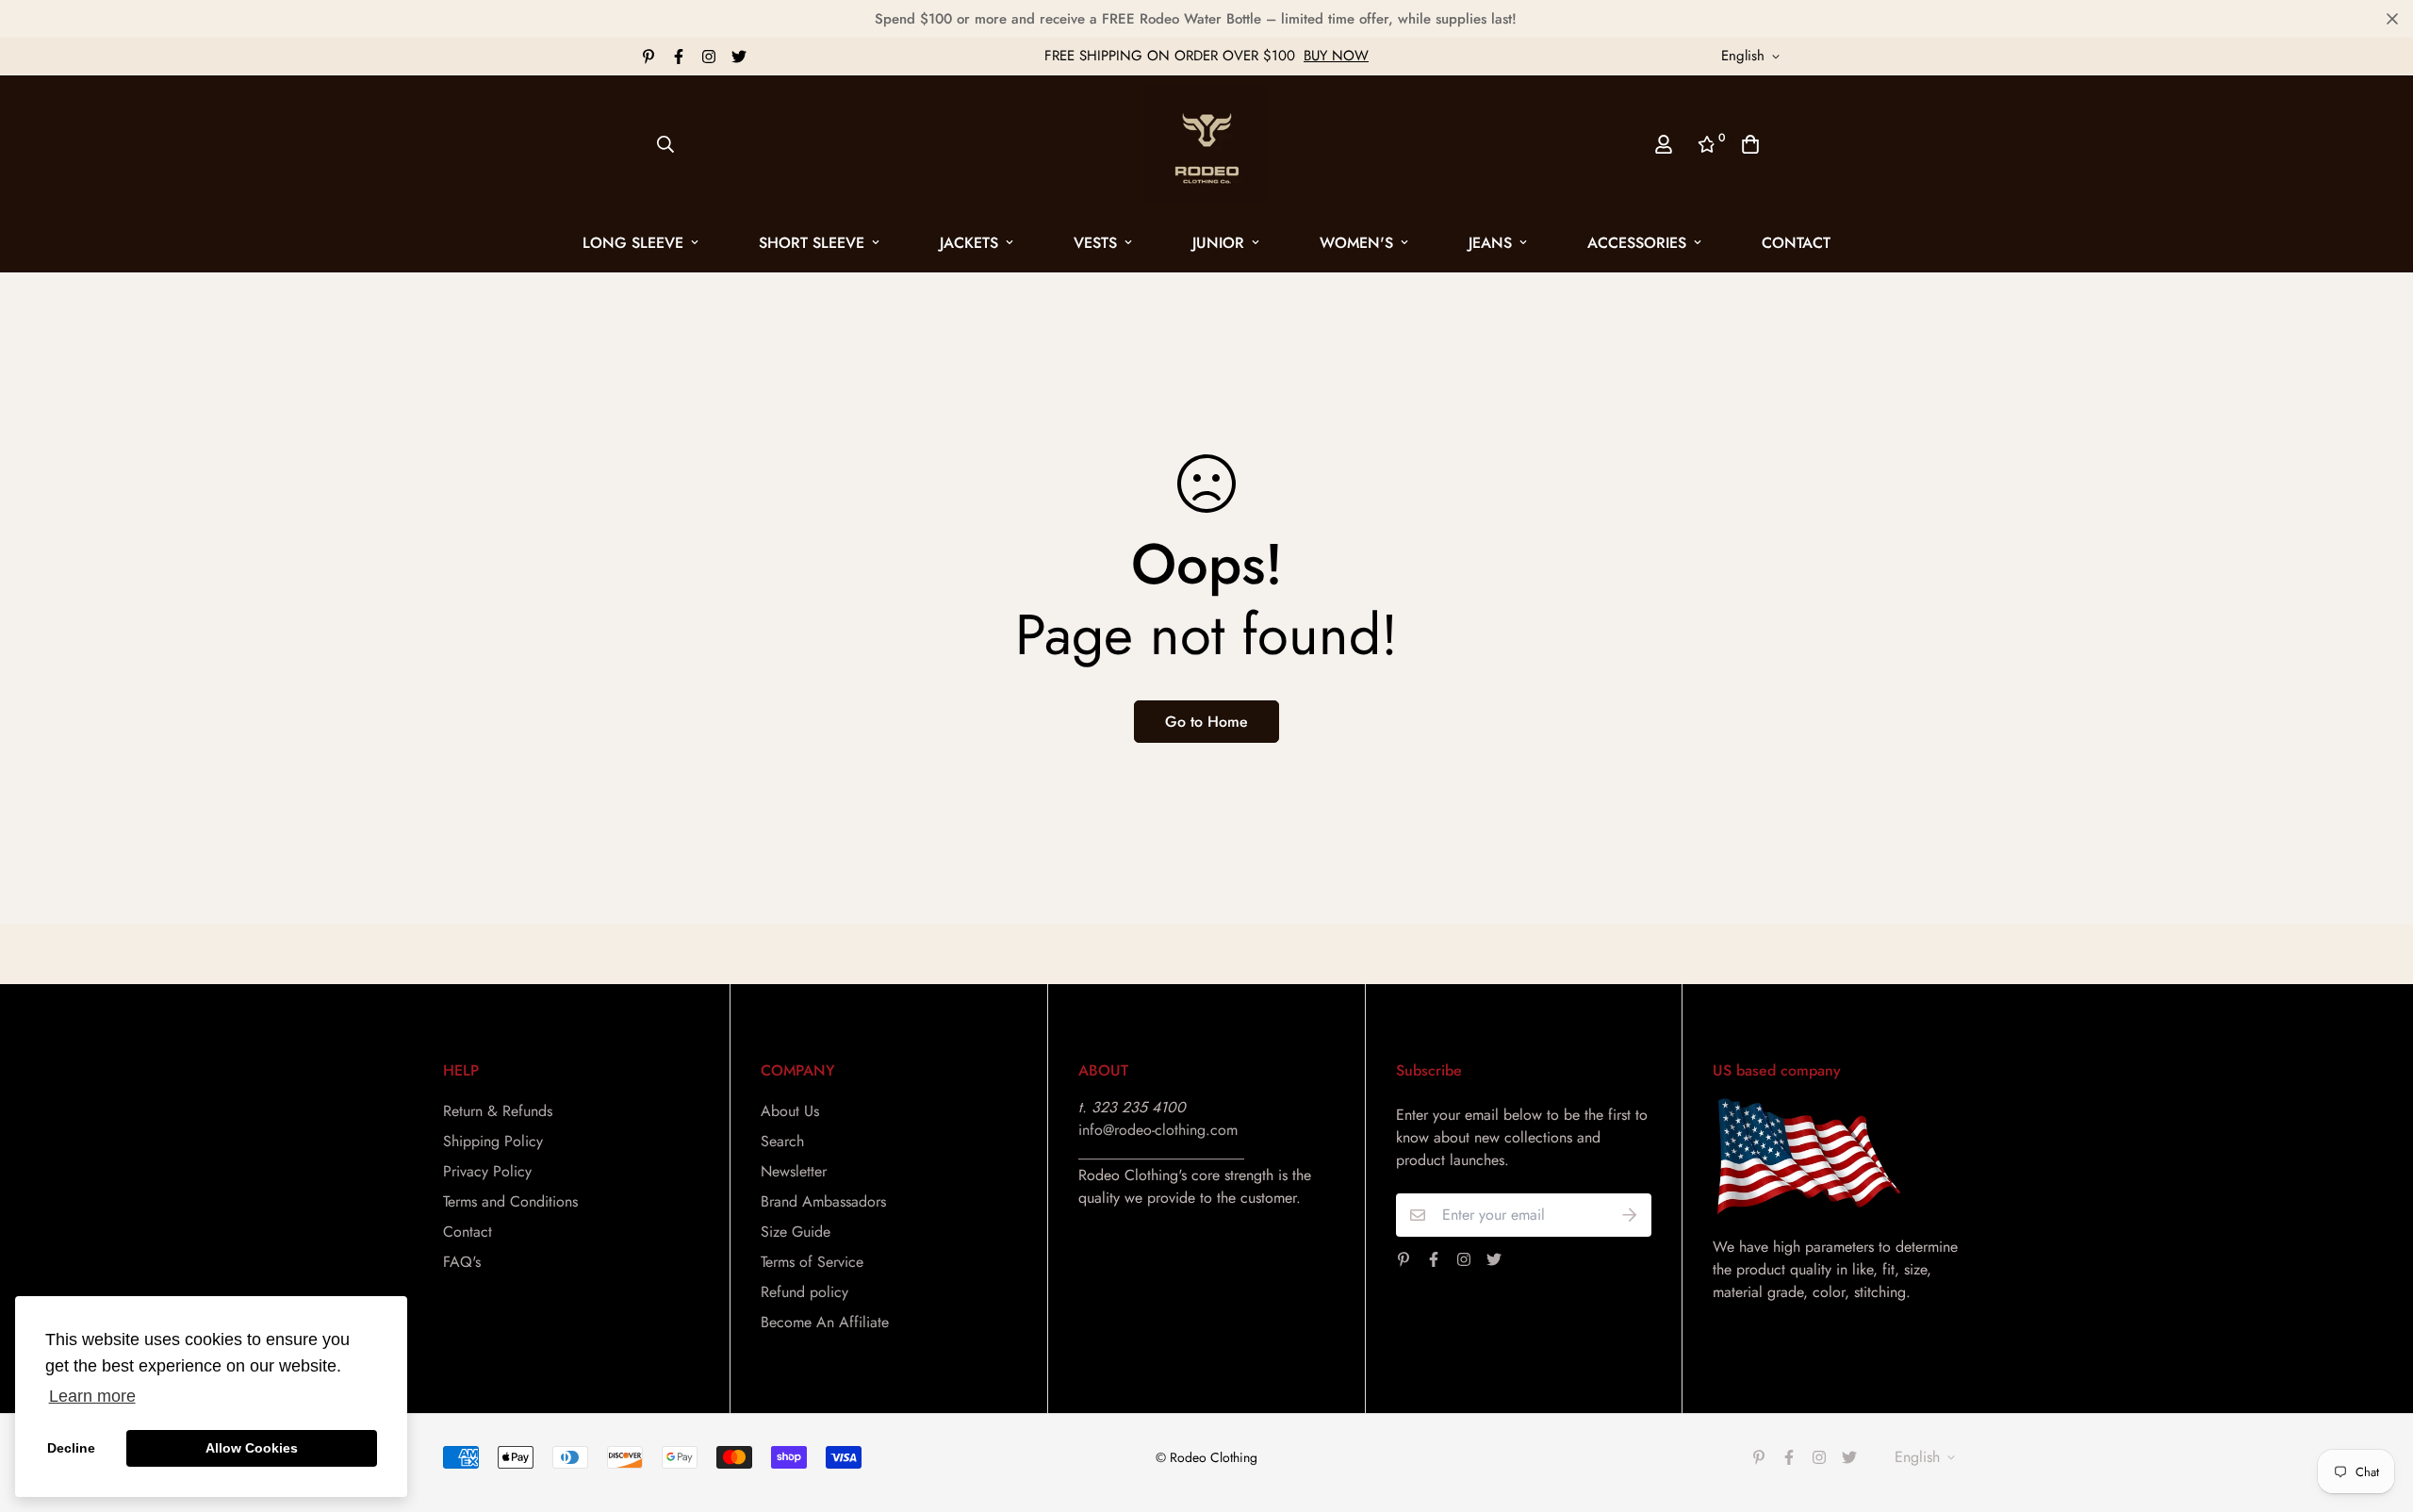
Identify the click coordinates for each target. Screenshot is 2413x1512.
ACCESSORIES (1637, 243)
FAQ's (462, 1262)
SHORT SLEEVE (812, 243)
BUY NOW (1336, 56)
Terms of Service (812, 1262)
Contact (1796, 243)
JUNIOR (1218, 243)
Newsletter (794, 1171)
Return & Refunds (498, 1111)
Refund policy (804, 1292)
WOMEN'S (1356, 243)
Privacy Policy (487, 1171)
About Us (790, 1111)
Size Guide (796, 1232)
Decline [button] (71, 1448)
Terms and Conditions (510, 1201)
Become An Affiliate (825, 1322)
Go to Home (1206, 722)
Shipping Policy (493, 1141)
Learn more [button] (92, 1396)
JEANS (1490, 243)
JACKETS (969, 243)
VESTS (1095, 243)
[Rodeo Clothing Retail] (1206, 144)
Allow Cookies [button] (252, 1448)
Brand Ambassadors (823, 1201)
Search (782, 1141)
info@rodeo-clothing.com (1158, 1130)
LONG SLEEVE (633, 243)
